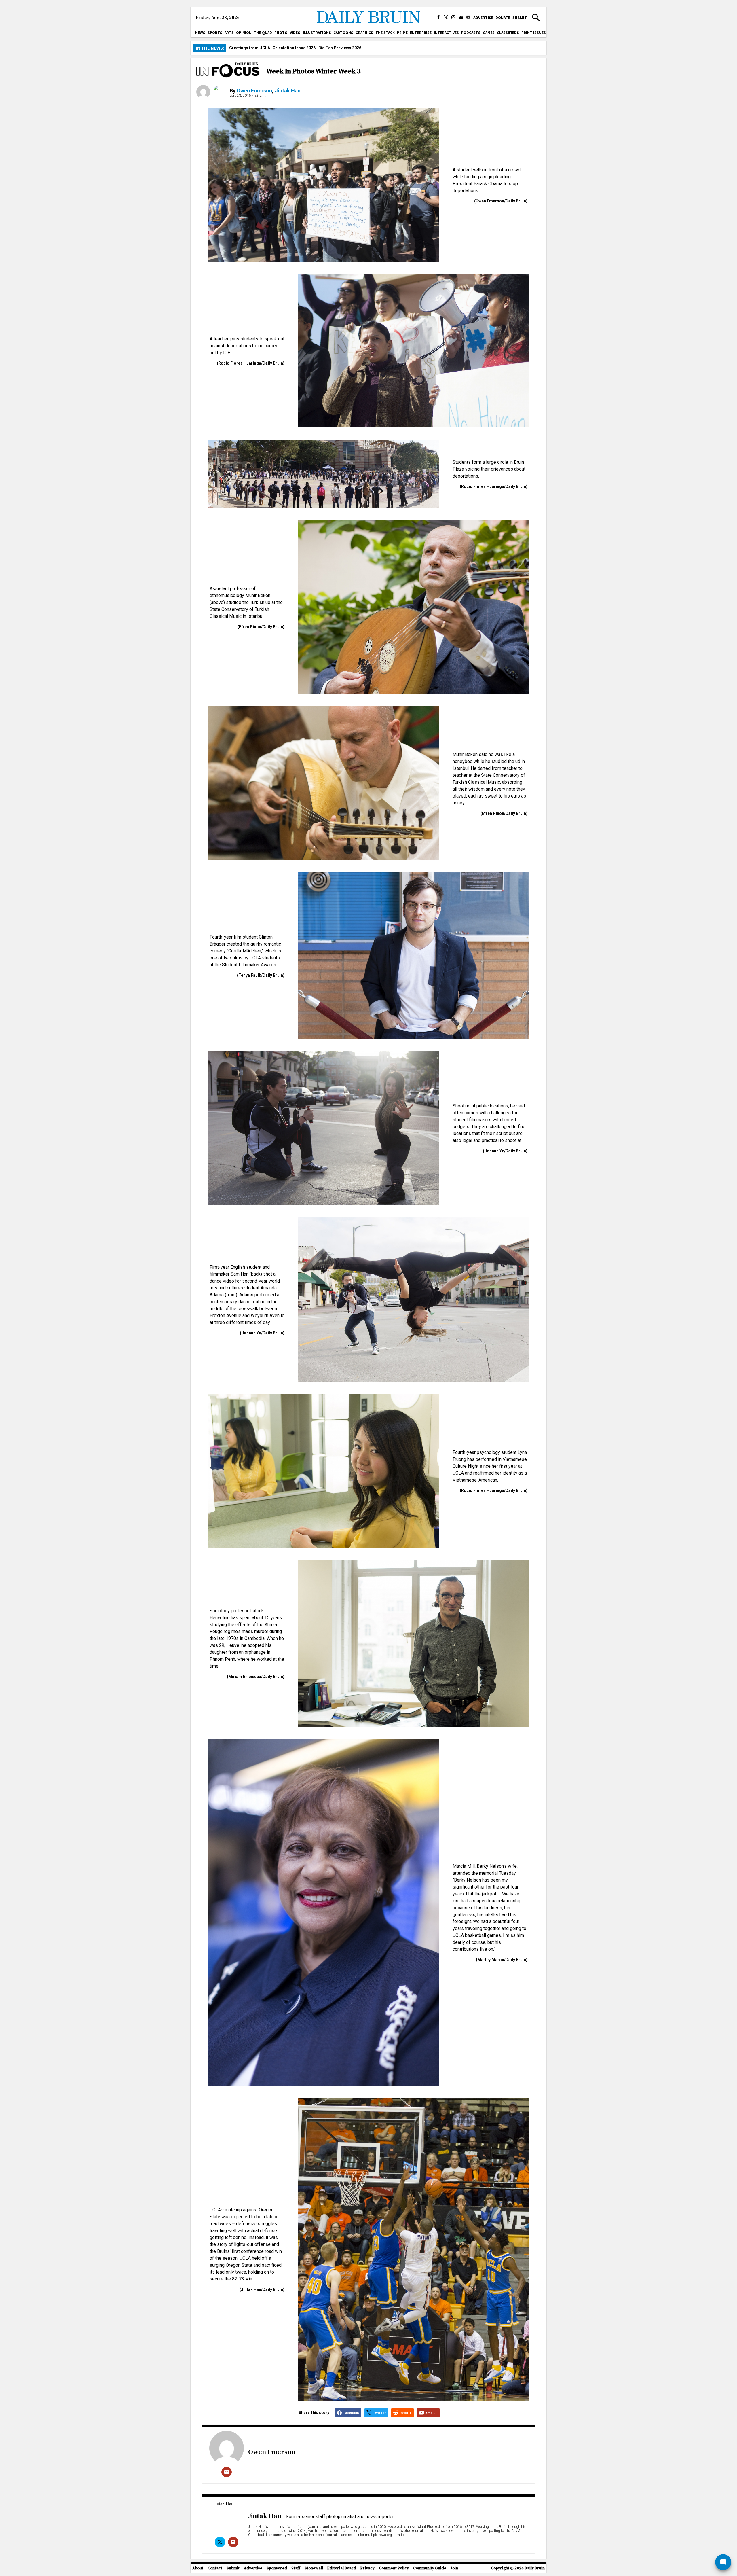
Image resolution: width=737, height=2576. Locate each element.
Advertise (483, 18)
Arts (229, 33)
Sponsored (277, 2568)
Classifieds (508, 33)
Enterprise (421, 33)
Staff (296, 2568)
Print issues (534, 33)
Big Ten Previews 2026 (340, 48)
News (200, 33)
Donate (503, 18)
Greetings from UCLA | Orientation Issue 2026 (272, 48)
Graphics (364, 33)
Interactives (446, 33)
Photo (281, 33)
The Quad (263, 33)
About (198, 2568)
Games (489, 33)
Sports (215, 33)
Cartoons (343, 33)
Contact (215, 2568)
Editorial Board (342, 2568)
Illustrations (317, 33)
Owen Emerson (254, 91)
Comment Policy (394, 2568)
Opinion (244, 33)
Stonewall (314, 2568)
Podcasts (471, 33)
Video (295, 33)
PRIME (402, 33)
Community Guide (430, 2568)
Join (454, 2568)
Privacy (367, 2568)
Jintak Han (288, 91)
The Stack (385, 33)
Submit (520, 18)
